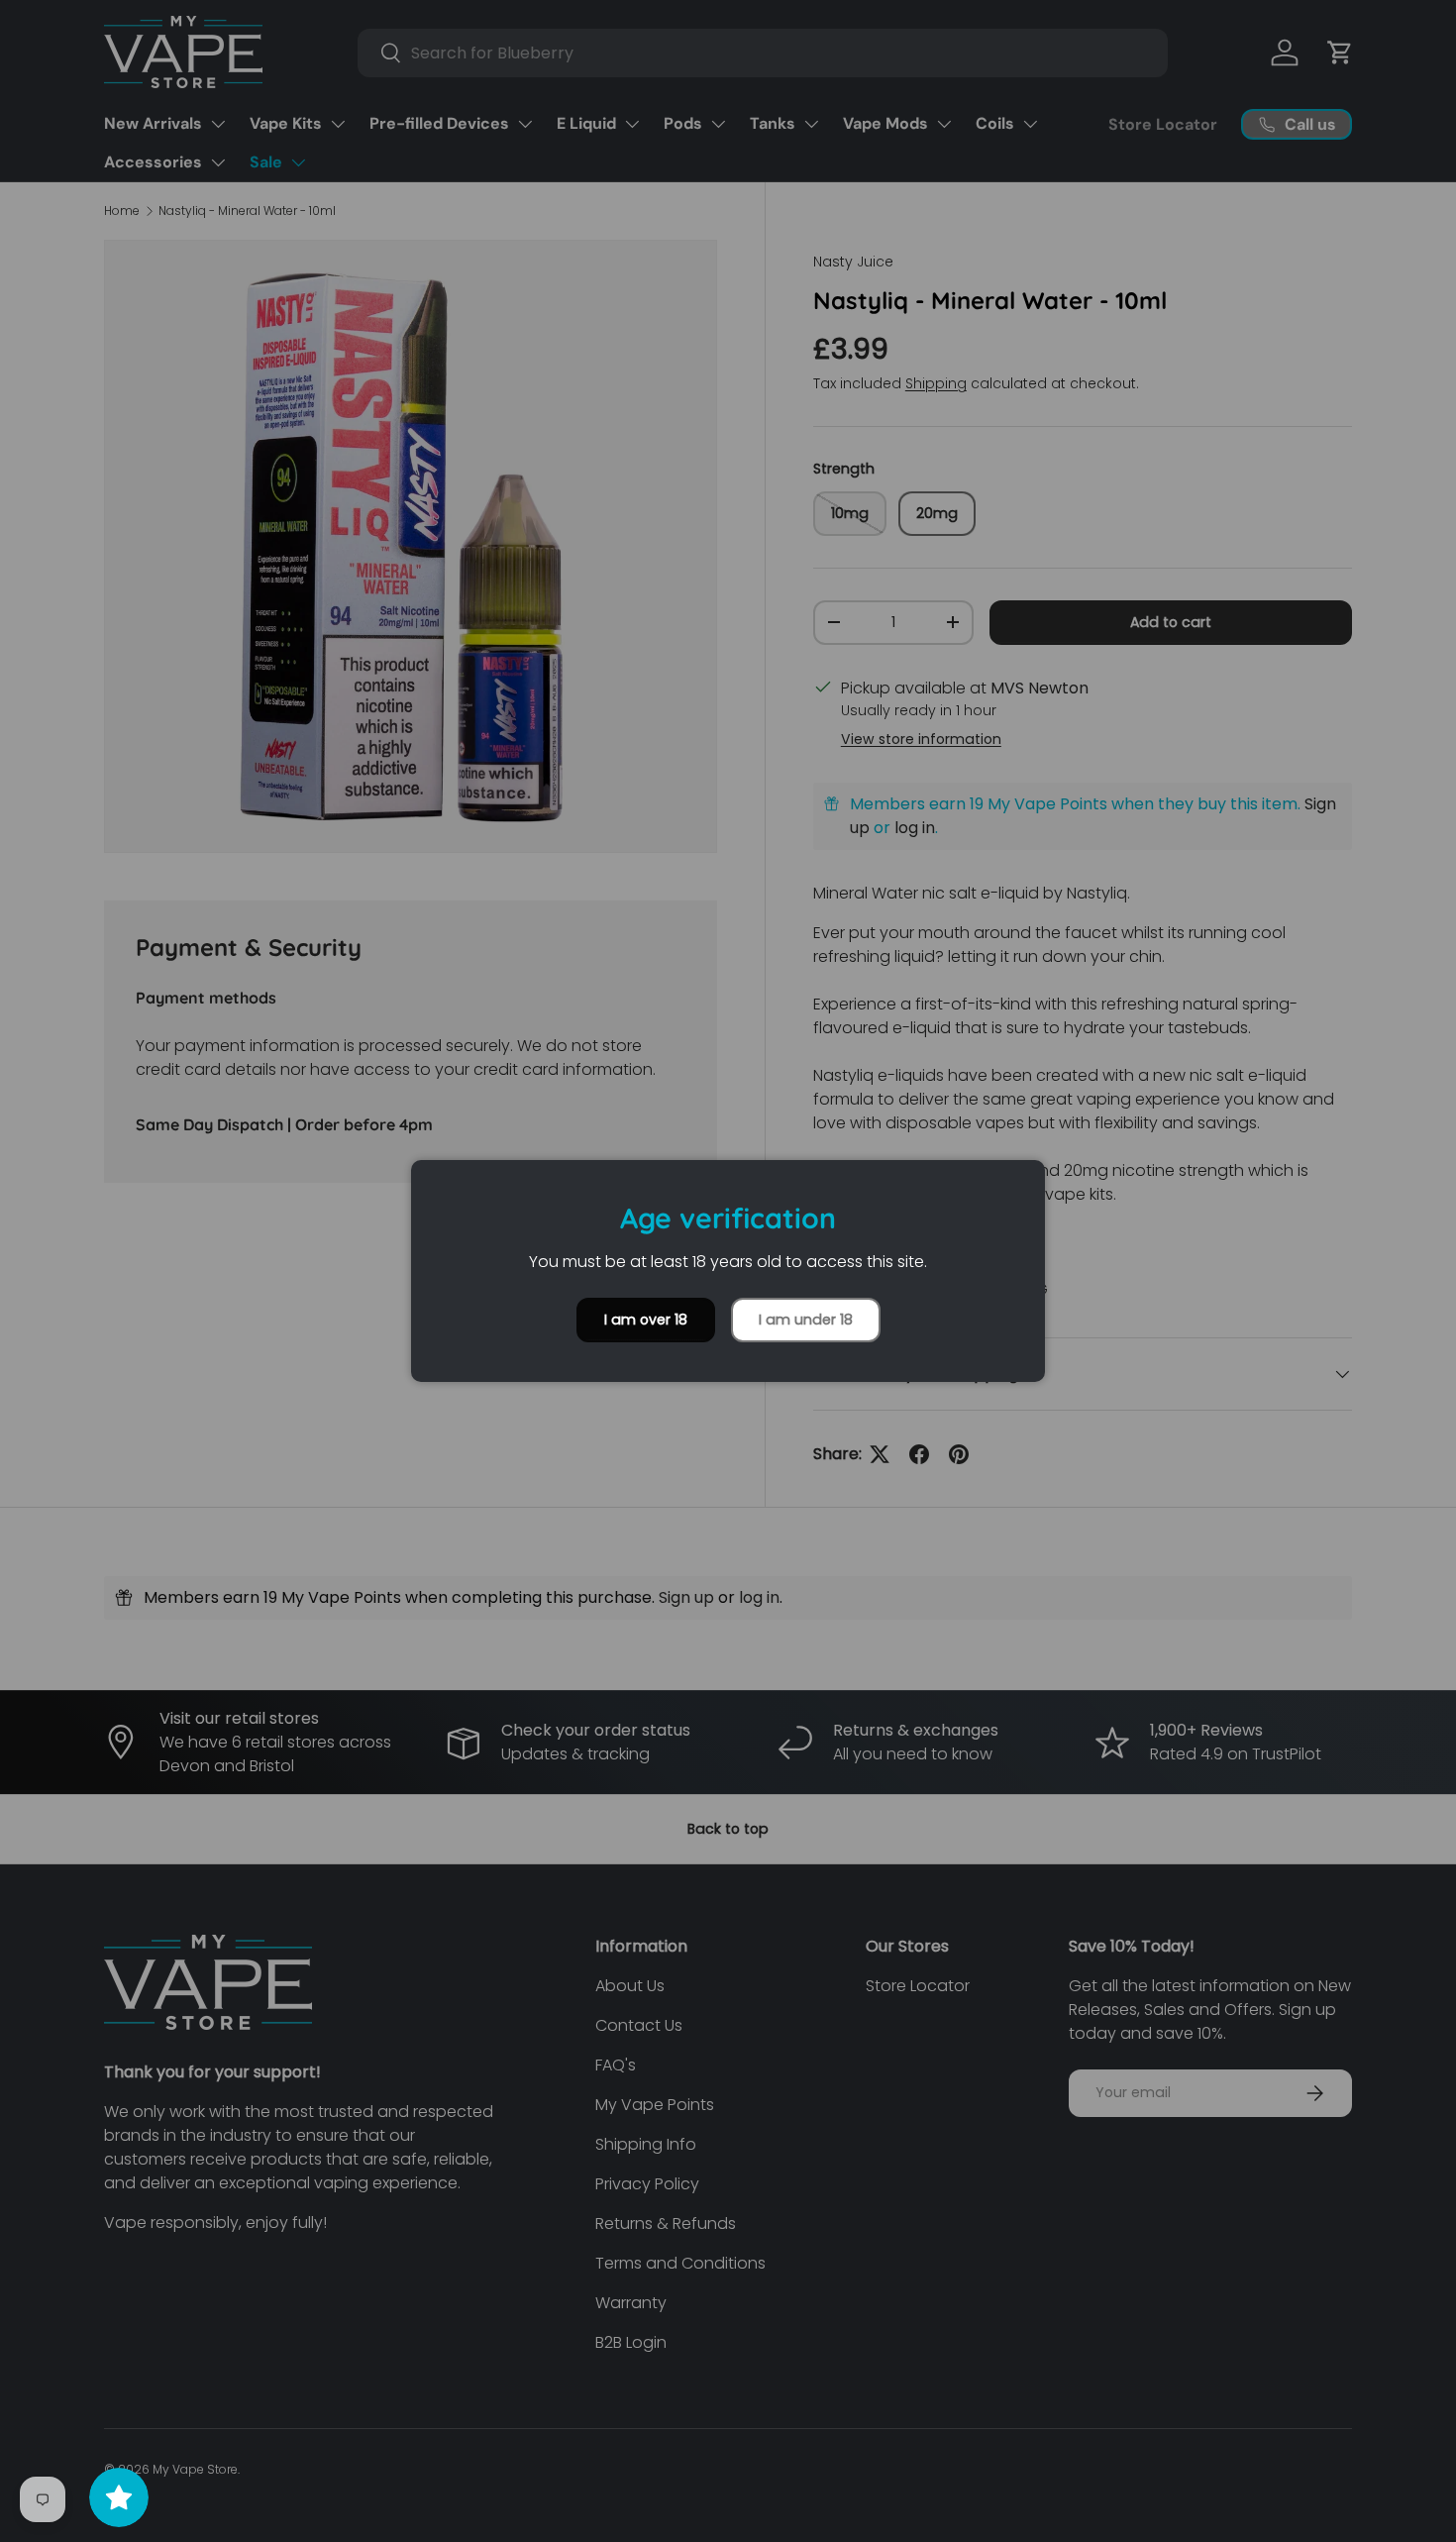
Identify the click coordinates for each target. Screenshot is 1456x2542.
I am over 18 (646, 1320)
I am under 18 (806, 1320)
